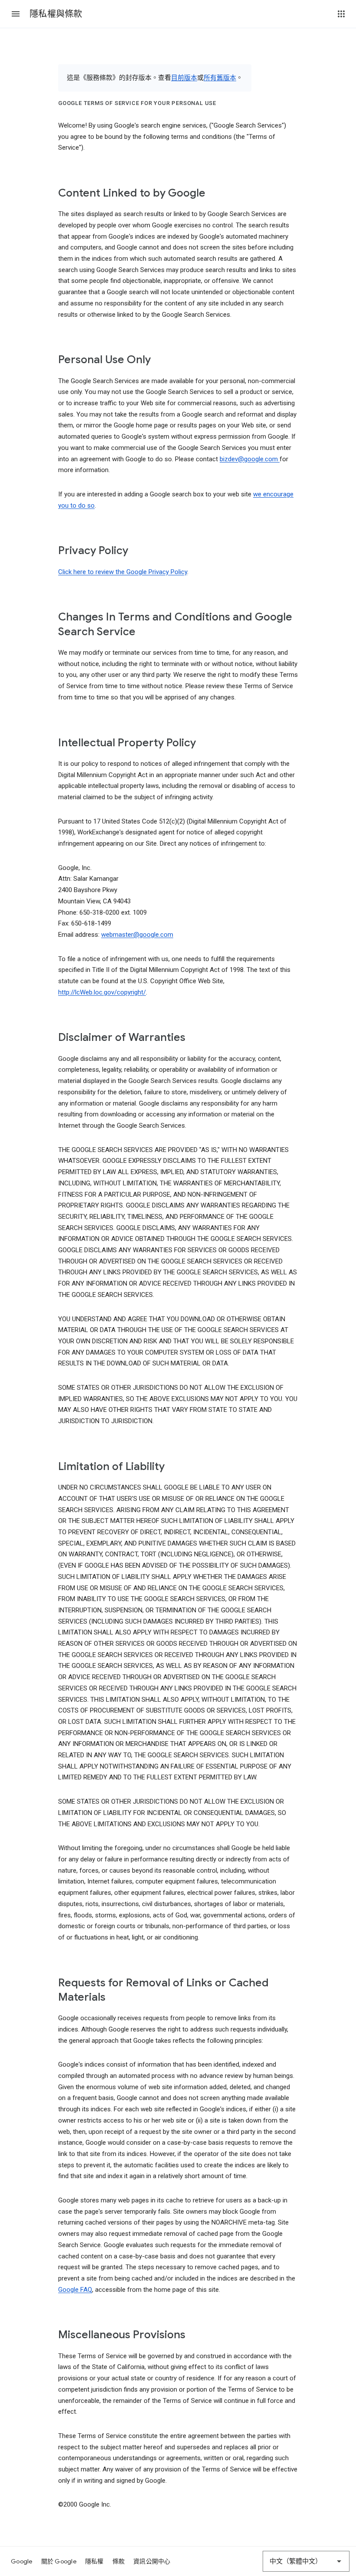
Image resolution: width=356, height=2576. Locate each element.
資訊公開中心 (152, 2561)
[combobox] (306, 2561)
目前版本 (184, 78)
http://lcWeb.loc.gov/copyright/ (102, 992)
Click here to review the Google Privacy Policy (123, 572)
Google (22, 2561)
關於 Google (59, 2561)
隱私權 (94, 2561)
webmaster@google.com (137, 935)
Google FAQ (75, 2290)
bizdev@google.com (250, 459)
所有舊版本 (220, 78)
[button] (16, 14)
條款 (119, 2561)
